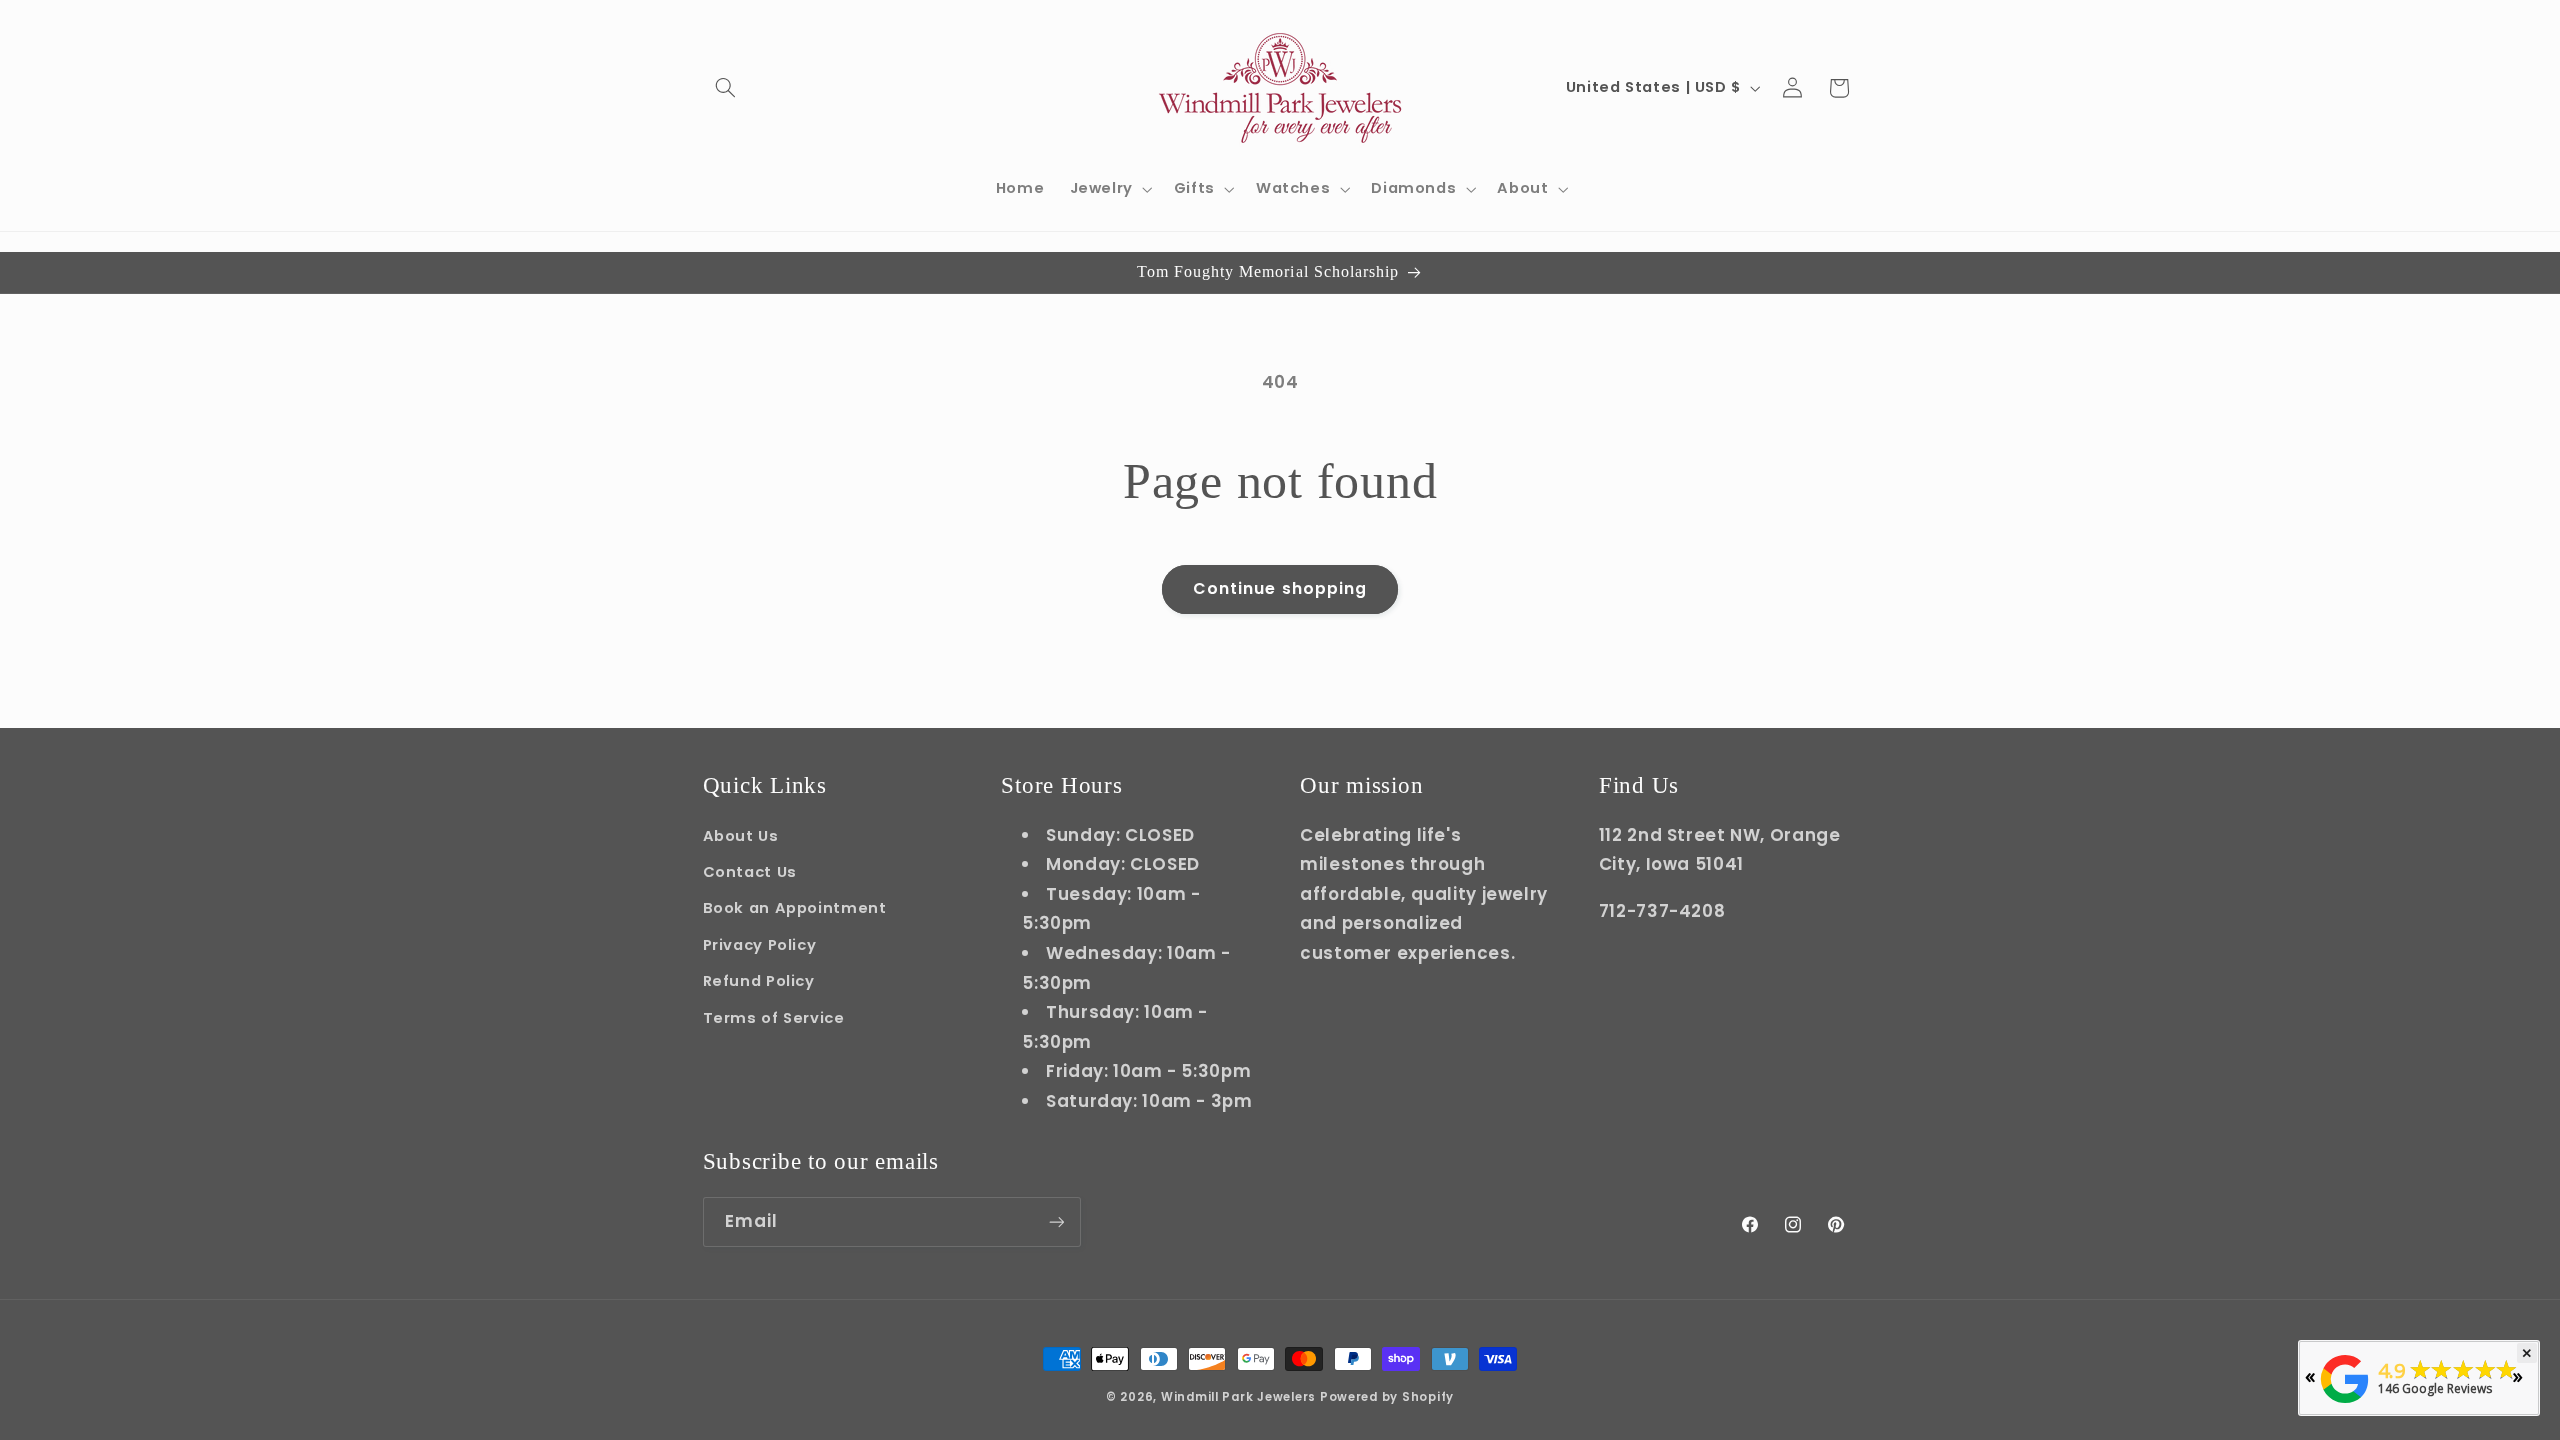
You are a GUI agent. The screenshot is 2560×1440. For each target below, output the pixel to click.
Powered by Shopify (1387, 1397)
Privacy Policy (760, 945)
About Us (741, 836)
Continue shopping (1280, 588)
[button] (726, 88)
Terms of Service (774, 1018)
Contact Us (750, 872)
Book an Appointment (795, 908)
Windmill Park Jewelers (1238, 1397)
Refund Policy (759, 981)
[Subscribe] (1056, 1221)
